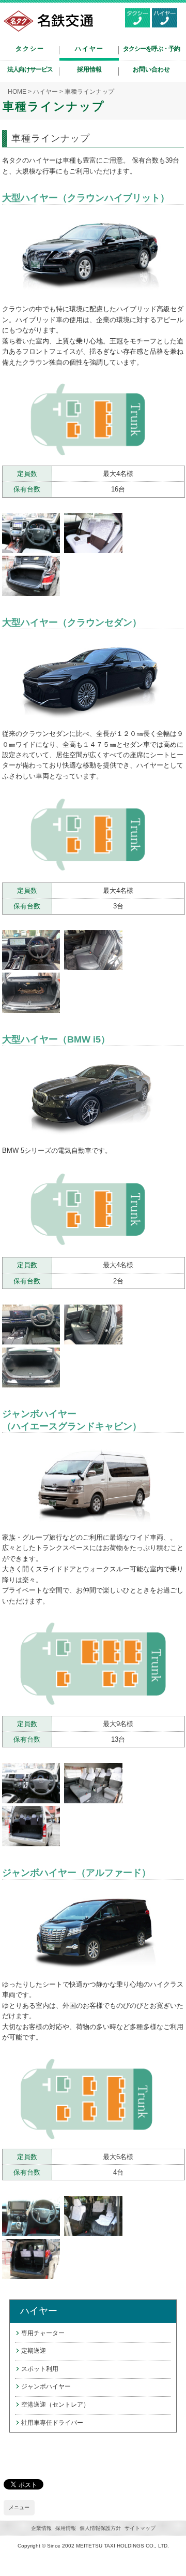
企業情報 (41, 2528)
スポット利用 (40, 2369)
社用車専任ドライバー (52, 2423)
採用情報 (89, 69)
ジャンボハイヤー (46, 2386)
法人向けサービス (30, 69)
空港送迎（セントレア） (55, 2405)
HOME (17, 92)
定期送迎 (34, 2351)
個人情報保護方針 (100, 2528)
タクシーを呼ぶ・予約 (151, 49)
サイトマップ (140, 2528)
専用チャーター (43, 2333)
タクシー (30, 49)
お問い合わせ (151, 69)
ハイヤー (89, 49)
